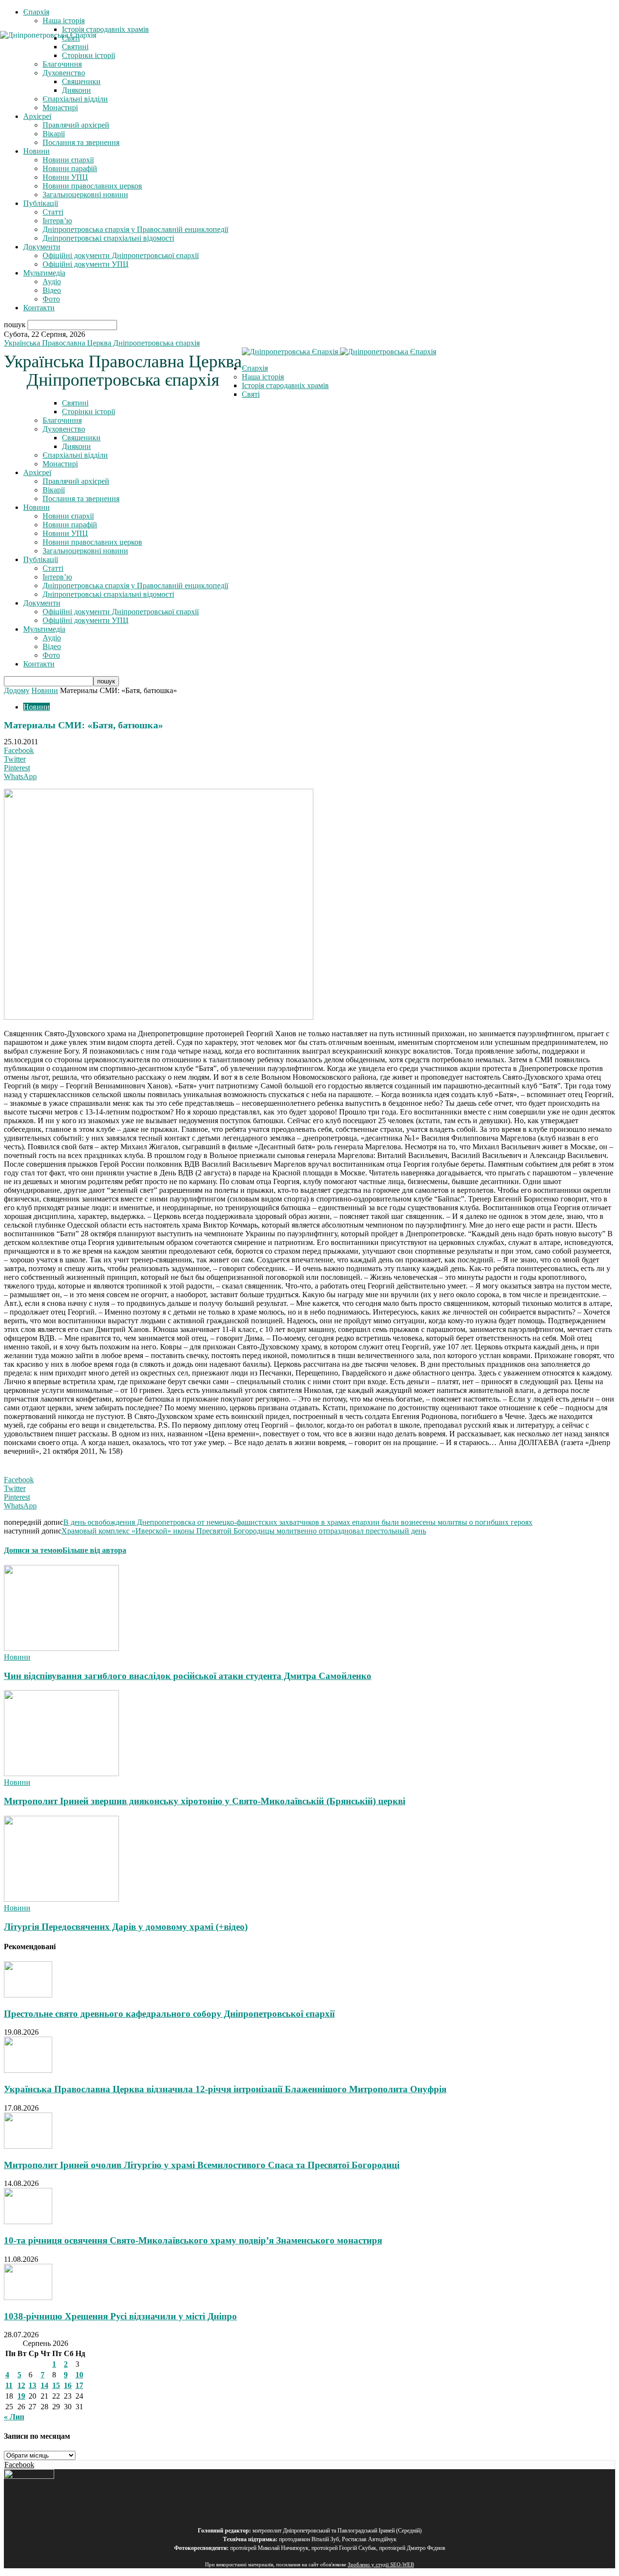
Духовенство (64, 429)
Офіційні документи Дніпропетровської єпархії (121, 255)
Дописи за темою (33, 1550)
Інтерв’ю (57, 221)
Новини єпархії (68, 160)
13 (32, 2385)
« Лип (14, 2417)
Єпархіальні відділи (75, 99)
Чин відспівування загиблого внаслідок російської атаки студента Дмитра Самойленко (188, 1676)
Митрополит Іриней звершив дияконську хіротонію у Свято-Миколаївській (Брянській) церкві (205, 1801)
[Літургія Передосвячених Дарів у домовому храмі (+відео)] (61, 1899)
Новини (37, 151)
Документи (42, 247)
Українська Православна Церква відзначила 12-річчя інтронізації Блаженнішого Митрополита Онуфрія (225, 2089)
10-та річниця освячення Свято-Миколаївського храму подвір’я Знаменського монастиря (193, 2240)
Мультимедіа (44, 273)
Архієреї (37, 116)
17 (79, 2385)
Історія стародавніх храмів (105, 29)
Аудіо (52, 282)
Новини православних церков (92, 186)
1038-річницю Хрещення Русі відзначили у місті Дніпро (120, 2316)
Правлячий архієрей (76, 125)
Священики (81, 81)
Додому (17, 690)
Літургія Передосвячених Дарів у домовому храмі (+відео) (126, 1927)
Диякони (76, 90)
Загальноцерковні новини (85, 195)
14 (44, 2385)
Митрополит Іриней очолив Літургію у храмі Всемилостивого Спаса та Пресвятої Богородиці (202, 2165)
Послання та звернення (81, 142)
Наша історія (64, 21)
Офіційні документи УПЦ (86, 264)
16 (68, 2385)
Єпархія (36, 12)
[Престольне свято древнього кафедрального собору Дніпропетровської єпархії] (28, 1995)
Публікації (41, 203)
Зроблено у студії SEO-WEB (381, 2565)
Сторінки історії (88, 412)
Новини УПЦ (65, 177)
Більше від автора (94, 1550)
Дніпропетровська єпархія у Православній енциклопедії (135, 229)
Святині (75, 403)
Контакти (39, 308)
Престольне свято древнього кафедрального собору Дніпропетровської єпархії (169, 2014)
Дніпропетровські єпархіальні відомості (108, 238)
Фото (51, 299)
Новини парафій (70, 168)
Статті (53, 212)
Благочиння (62, 420)
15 (56, 2385)
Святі (251, 394)
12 (21, 2385)
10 (79, 2375)
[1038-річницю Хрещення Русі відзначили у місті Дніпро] (28, 2297)
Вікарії (54, 134)
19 (21, 2396)
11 (9, 2385)
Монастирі (60, 108)
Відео (52, 290)
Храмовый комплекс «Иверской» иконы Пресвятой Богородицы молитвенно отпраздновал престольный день (244, 1531)
